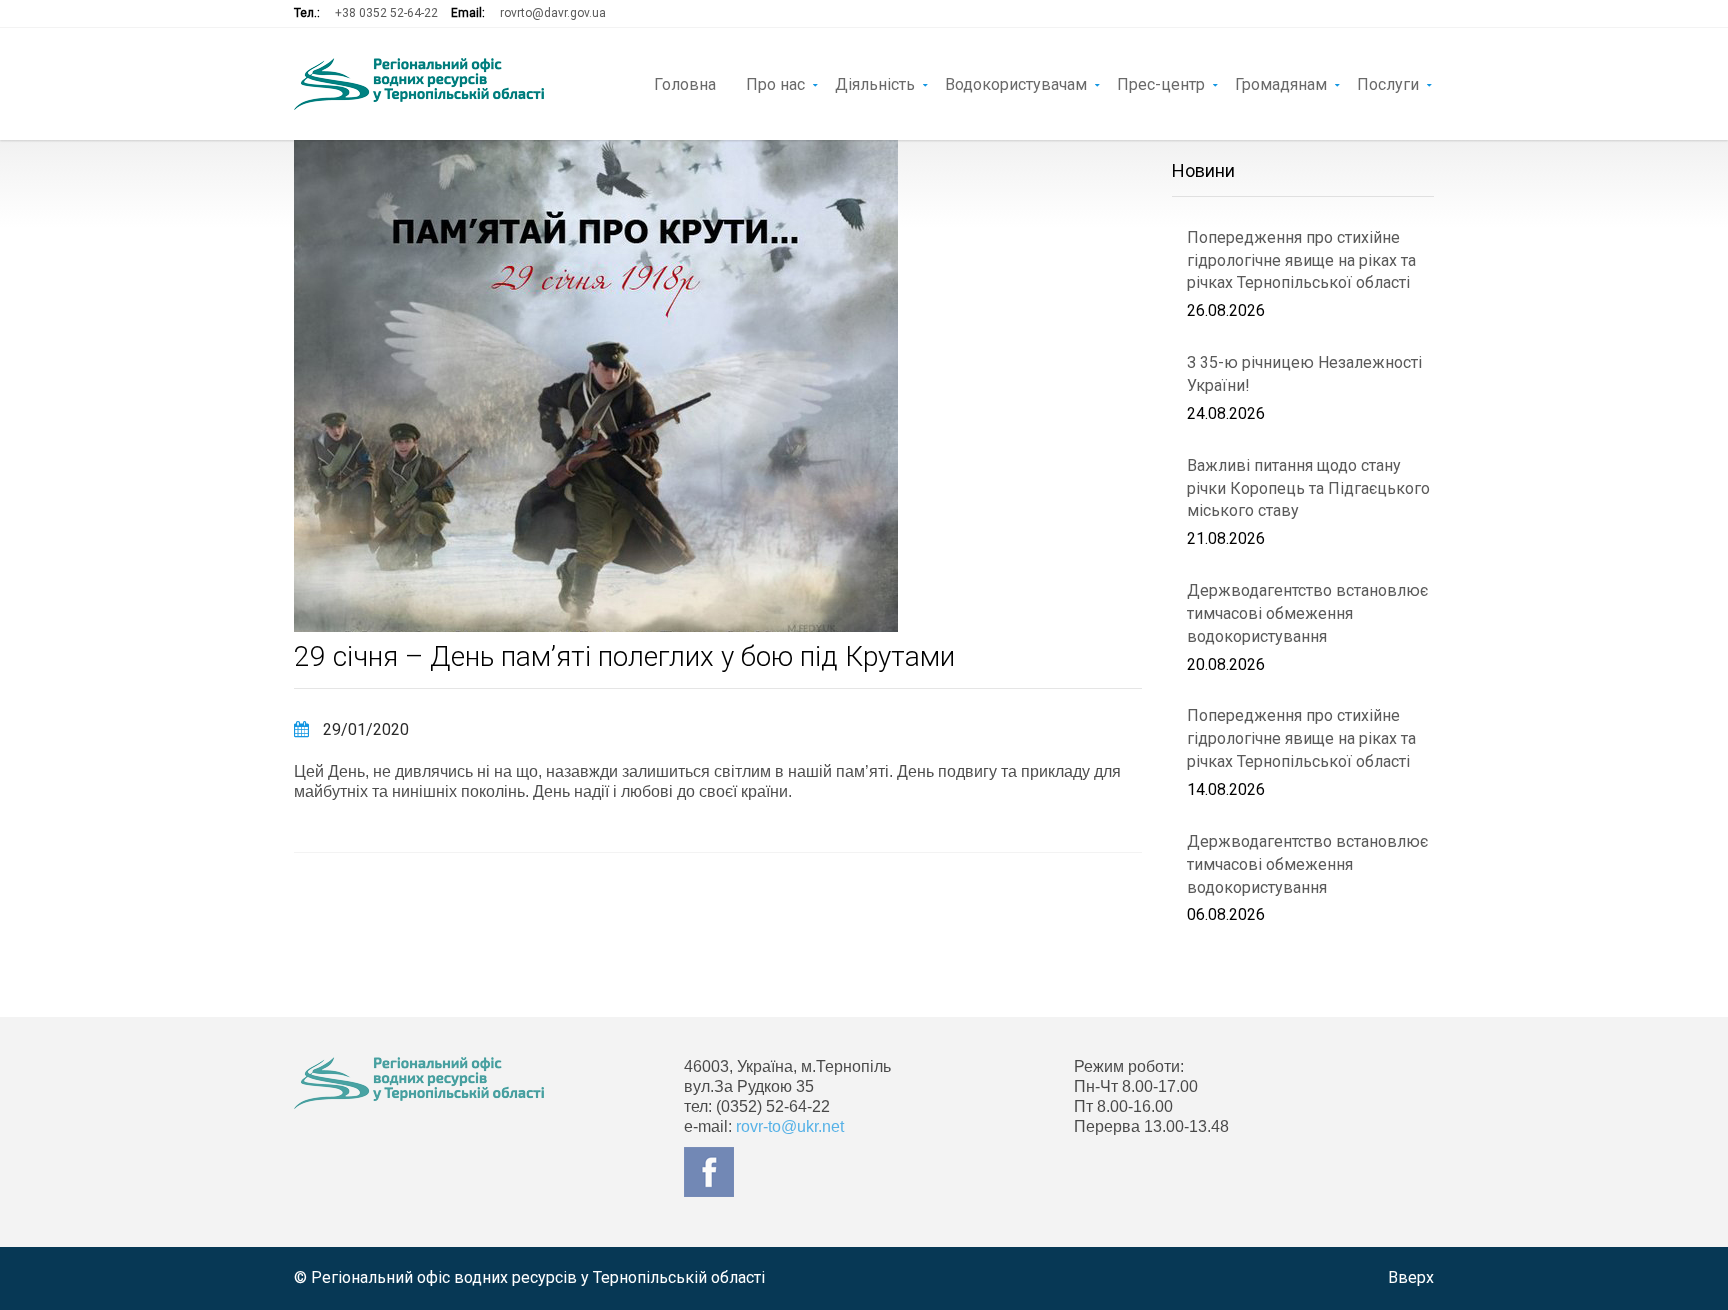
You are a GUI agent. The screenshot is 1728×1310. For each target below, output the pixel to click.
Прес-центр (1161, 83)
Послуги (1388, 83)
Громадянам (1281, 83)
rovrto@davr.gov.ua (553, 13)
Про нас (775, 83)
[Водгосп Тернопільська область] (419, 84)
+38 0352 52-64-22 (386, 13)
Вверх (1411, 1277)
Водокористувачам (1016, 83)
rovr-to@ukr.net (790, 1126)
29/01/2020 (364, 729)
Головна (685, 83)
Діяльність (875, 83)
